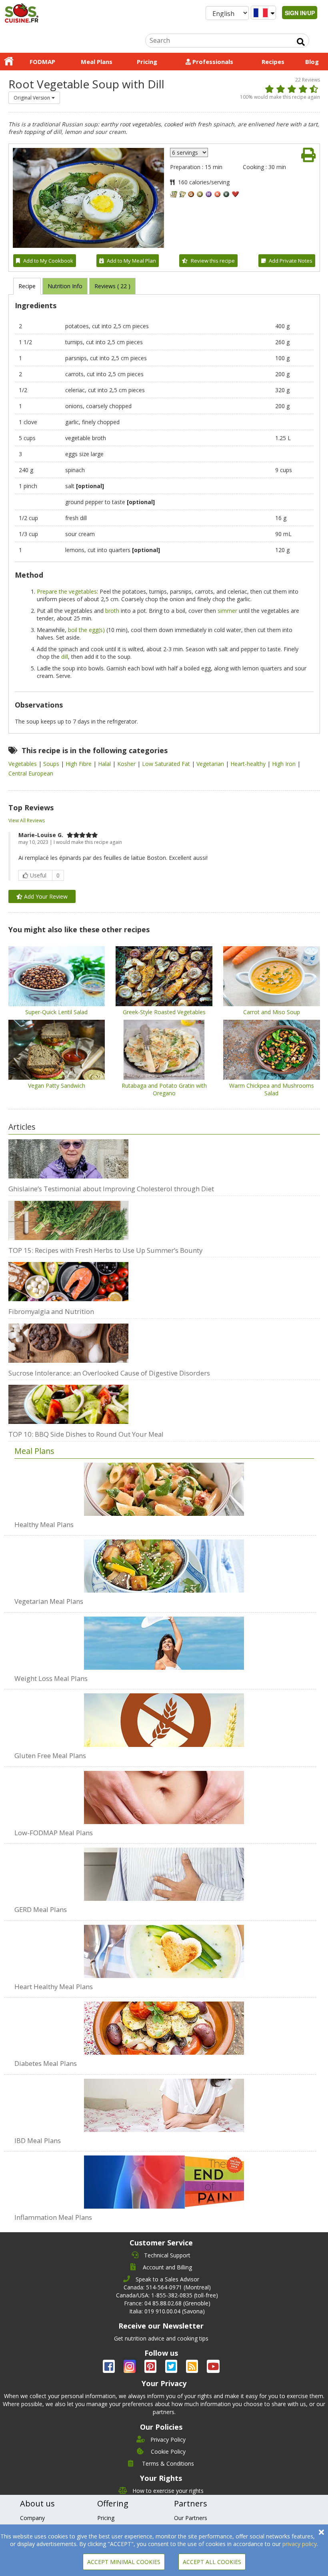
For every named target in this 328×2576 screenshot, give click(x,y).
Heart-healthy (249, 764)
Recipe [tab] (27, 286)
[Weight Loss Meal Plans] (164, 1639)
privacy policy (300, 2544)
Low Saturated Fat (167, 764)
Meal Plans (97, 62)
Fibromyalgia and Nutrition (51, 1311)
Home (9, 62)
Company (32, 2518)
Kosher (127, 764)
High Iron (285, 764)
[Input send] (301, 42)
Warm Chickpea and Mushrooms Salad (272, 1089)
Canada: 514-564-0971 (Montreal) (167, 2287)
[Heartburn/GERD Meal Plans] (164, 1870)
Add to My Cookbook (48, 261)
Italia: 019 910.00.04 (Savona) (167, 2311)
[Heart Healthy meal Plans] (164, 1947)
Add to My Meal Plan (131, 261)
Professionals (212, 62)
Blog (312, 62)
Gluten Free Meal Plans (50, 1756)
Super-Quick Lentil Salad (56, 1012)
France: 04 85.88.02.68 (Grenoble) (167, 2303)
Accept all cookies (212, 2562)
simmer (227, 611)
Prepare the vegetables (67, 591)
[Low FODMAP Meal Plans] (164, 1793)
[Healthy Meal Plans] (164, 1489)
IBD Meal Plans (38, 2140)
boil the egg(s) (86, 630)
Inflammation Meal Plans (53, 2217)
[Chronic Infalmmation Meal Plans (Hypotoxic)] (164, 2178)
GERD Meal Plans (41, 1909)
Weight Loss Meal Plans (51, 1678)
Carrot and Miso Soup (272, 1012)
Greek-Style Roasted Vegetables (164, 1012)
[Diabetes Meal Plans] (164, 2024)
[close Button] (321, 2532)
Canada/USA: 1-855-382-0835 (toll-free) (167, 2295)
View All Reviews (27, 820)
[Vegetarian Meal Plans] (164, 1562)
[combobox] (34, 98)
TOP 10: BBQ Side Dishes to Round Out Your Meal (86, 1434)
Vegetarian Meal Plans (49, 1601)
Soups (52, 764)
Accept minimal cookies (124, 2562)
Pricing (147, 62)
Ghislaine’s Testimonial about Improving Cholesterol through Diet (111, 1189)
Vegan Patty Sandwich (57, 1086)
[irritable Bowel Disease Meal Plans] (164, 2101)
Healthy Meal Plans (44, 1524)
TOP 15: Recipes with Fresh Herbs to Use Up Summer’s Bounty (105, 1250)
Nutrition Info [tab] (65, 286)
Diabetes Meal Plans (46, 2063)
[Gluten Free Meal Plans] (164, 1716)
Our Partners (191, 2518)
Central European (31, 773)
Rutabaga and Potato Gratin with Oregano (164, 1089)
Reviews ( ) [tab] (112, 286)
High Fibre (79, 764)
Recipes (273, 62)
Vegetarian (211, 764)
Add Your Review (45, 896)
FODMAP (42, 62)
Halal (105, 764)
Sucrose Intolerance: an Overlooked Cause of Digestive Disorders (109, 1373)
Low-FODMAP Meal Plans (54, 1833)
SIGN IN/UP (300, 13)
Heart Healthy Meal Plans (54, 1987)
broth (112, 611)
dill (65, 657)
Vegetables (23, 764)
